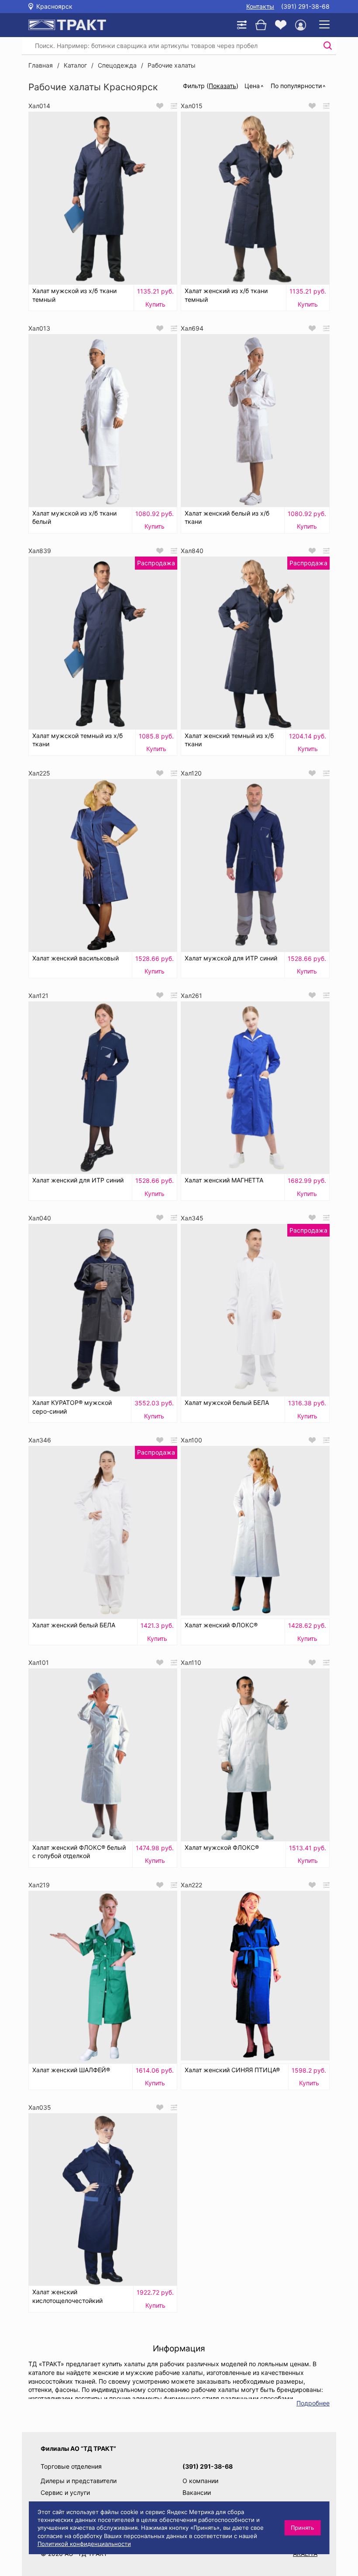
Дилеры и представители (79, 2481)
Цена (252, 86)
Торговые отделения (71, 2466)
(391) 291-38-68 (305, 6)
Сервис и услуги (65, 2492)
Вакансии (197, 2492)
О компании (200, 2481)
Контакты (260, 6)
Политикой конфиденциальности (84, 2544)
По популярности (296, 86)
